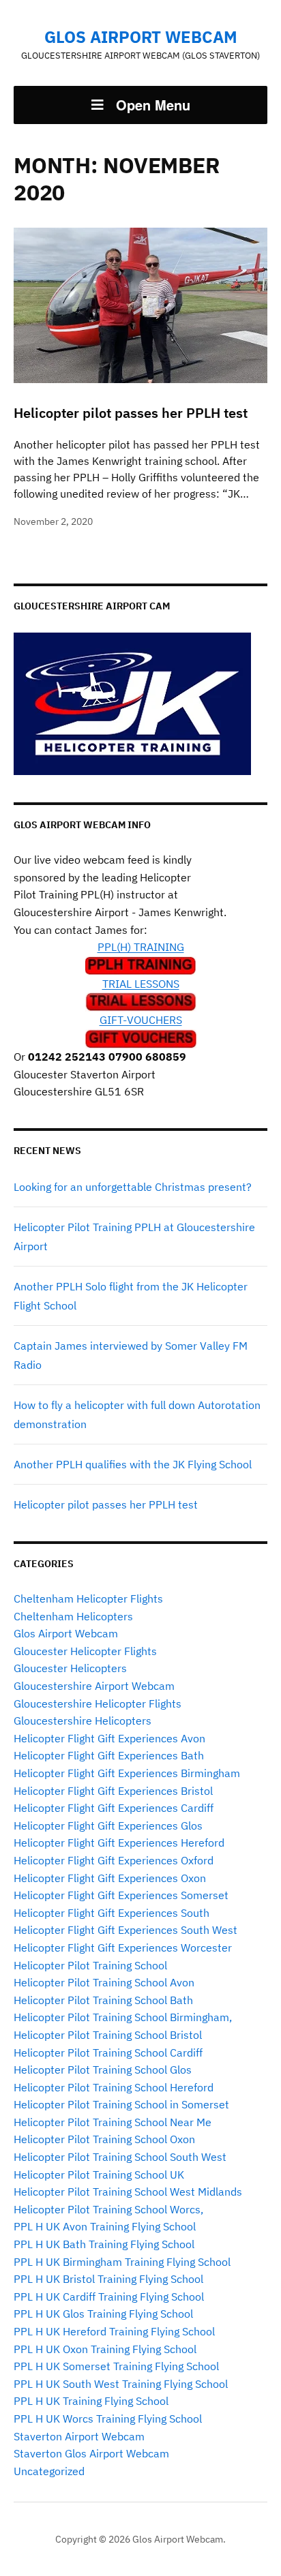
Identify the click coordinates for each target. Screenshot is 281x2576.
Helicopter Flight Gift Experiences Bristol (113, 1791)
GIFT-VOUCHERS (141, 1020)
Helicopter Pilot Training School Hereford (114, 2087)
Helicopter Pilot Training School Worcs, (108, 2209)
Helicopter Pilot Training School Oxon (104, 2139)
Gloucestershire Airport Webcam (94, 1686)
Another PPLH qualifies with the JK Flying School (133, 1464)
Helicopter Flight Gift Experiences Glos (108, 1825)
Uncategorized (49, 2471)
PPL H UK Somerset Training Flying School (116, 2366)
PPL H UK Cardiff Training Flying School (109, 2297)
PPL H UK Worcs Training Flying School (108, 2419)
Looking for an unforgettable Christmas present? (133, 1187)
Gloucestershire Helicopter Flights (98, 1703)
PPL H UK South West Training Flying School (121, 2384)
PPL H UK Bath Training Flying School (104, 2244)
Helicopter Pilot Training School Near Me (113, 2122)
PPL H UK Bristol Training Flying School (108, 2279)
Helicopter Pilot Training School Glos (103, 2070)
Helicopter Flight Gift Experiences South (112, 1913)
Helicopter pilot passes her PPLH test (106, 1504)
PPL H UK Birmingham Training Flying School (122, 2262)
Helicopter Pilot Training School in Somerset (121, 2104)
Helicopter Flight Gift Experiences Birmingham (127, 1773)
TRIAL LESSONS (141, 984)
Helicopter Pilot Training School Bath (103, 2000)
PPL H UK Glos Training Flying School (103, 2314)
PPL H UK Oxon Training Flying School (105, 2349)
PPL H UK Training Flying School (91, 2401)
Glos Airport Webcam (141, 37)
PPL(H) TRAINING (141, 947)
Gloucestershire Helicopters (83, 1721)
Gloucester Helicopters (70, 1668)
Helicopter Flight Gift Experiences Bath (109, 1755)
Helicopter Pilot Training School (90, 1965)
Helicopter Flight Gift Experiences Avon (109, 1738)
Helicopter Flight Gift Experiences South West (125, 1930)
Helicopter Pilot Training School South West (120, 2157)
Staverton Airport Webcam (79, 2436)
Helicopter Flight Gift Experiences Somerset (121, 1895)
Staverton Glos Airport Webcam (91, 2453)
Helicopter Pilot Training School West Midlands (128, 2192)
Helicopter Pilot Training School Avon (104, 1982)
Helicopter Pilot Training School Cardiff (108, 2052)
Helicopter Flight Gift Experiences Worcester (123, 1948)
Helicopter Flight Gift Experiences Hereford (119, 1843)
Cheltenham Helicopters (73, 1616)
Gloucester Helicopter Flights (85, 1651)
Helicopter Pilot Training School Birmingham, (123, 2017)
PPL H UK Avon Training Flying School (105, 2226)
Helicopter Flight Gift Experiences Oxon (110, 1878)
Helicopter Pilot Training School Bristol (108, 2035)
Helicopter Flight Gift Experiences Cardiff (114, 1808)
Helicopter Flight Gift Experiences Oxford (114, 1860)
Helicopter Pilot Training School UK (99, 2175)
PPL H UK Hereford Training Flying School (114, 2331)
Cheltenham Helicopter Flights (88, 1598)
